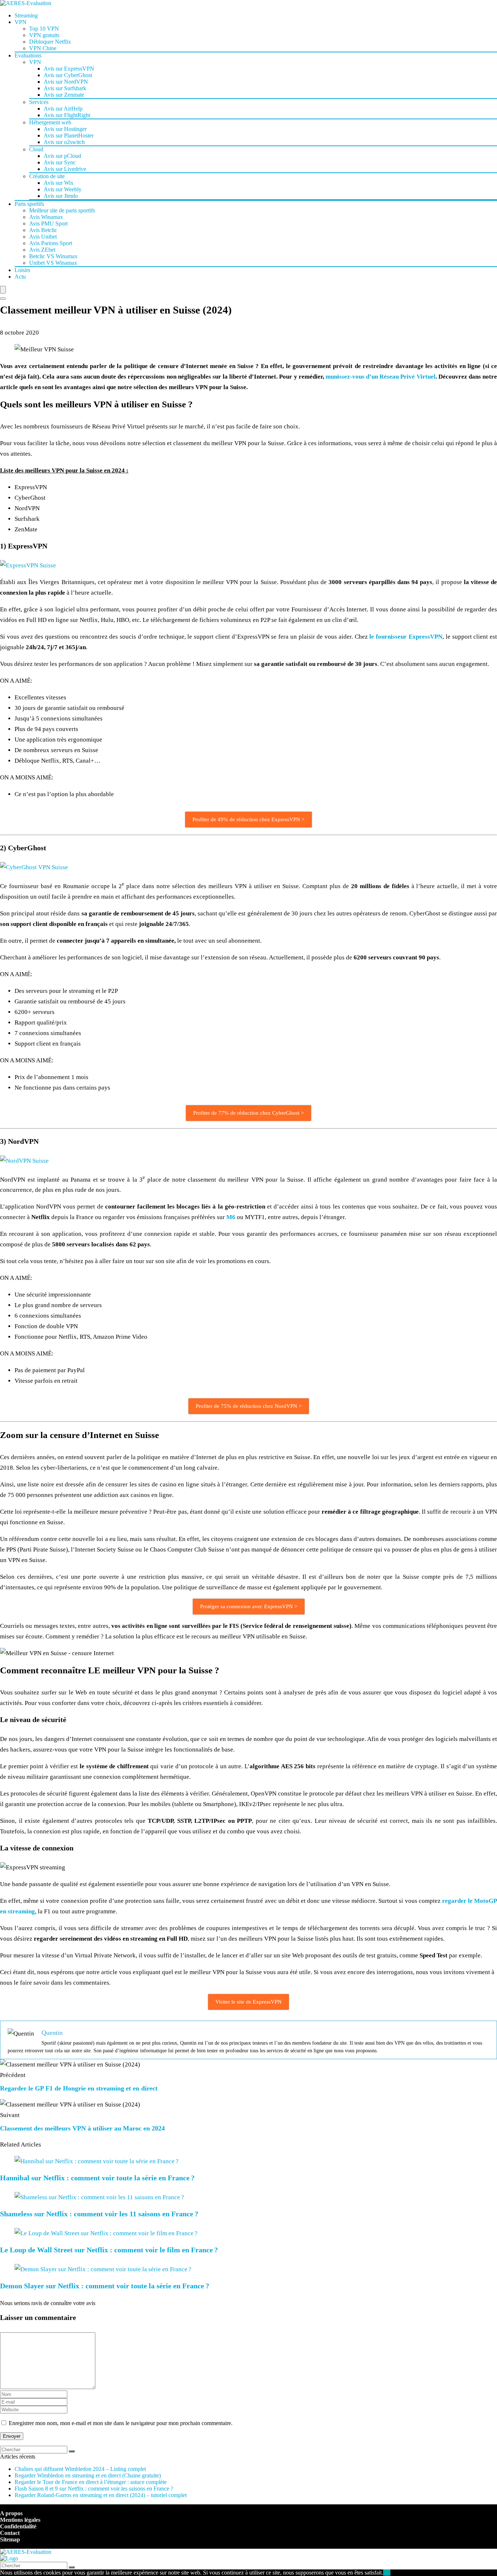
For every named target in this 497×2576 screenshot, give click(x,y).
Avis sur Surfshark (65, 88)
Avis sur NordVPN (66, 82)
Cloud (36, 149)
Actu (20, 277)
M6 (231, 1217)
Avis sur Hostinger (65, 129)
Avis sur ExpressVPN (69, 69)
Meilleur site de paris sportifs (62, 210)
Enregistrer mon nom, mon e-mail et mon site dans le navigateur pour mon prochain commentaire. (121, 2423)
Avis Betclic (43, 230)
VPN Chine (43, 48)
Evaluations (28, 55)
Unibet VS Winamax (53, 263)
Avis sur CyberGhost (68, 75)
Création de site (47, 176)
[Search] (3, 299)
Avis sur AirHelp (63, 109)
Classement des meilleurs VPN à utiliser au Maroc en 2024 (82, 2128)
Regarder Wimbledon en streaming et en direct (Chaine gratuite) (88, 2475)
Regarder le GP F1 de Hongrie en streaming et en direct (79, 2088)
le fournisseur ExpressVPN (406, 637)
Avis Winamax (46, 217)
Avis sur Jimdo (61, 196)
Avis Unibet (43, 237)
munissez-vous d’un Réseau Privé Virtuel (381, 377)
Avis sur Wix (59, 183)
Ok (387, 2573)
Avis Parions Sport (51, 243)
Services (39, 102)
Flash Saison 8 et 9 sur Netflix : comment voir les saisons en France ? (94, 2489)
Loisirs (22, 270)
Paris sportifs (29, 204)
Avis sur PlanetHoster (69, 135)
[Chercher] (72, 2451)
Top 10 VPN (44, 29)
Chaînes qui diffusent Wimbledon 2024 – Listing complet (80, 2469)
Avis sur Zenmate (64, 95)
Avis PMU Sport (48, 223)
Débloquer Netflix (50, 42)
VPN (21, 22)
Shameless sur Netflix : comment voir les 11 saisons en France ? (99, 2214)
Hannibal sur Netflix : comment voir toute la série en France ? (97, 2178)
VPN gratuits (44, 35)
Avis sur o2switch (64, 142)
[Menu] (3, 290)
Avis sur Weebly (63, 189)
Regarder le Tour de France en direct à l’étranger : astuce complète (91, 2482)
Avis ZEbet (42, 250)
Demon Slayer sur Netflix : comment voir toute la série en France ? (105, 2286)
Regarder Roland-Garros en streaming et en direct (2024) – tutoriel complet (101, 2495)
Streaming (26, 15)
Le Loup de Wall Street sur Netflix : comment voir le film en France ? (109, 2250)
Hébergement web (50, 122)
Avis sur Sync (60, 162)
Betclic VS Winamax (53, 256)
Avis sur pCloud (62, 156)
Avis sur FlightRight (67, 115)
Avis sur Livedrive (65, 169)
